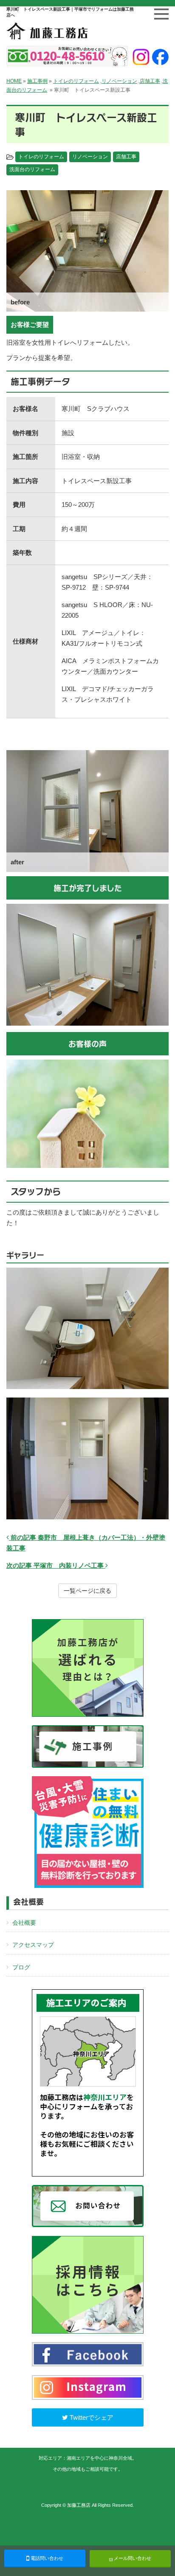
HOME (14, 81)
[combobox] (87, 350)
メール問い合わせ (132, 2558)
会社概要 (24, 1923)
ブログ (21, 1967)
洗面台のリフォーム (32, 169)
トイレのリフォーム (76, 81)
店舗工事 (150, 81)
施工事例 (37, 81)
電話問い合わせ (46, 2558)
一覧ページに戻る (87, 1591)
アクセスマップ (33, 1945)
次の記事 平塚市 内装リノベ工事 (56, 1565)
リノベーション (119, 81)
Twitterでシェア (91, 2417)
